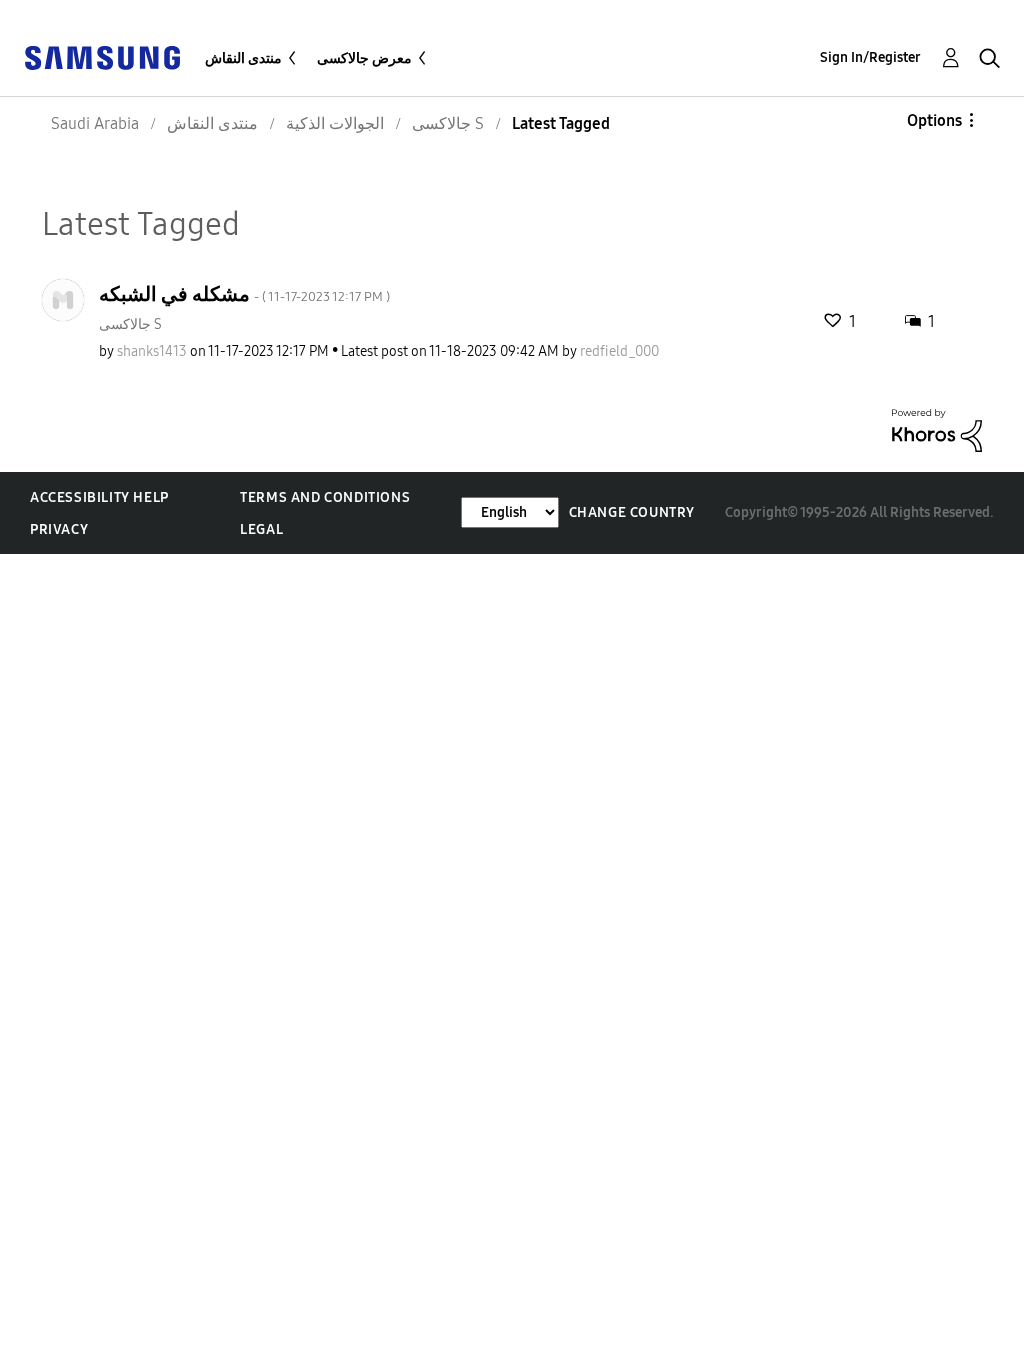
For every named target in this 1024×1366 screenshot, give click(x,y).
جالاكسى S (130, 324)
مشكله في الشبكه (244, 294)
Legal (261, 529)
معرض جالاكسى (364, 58)
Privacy (59, 529)
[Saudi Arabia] (102, 56)
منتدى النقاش (243, 58)
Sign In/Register (870, 57)
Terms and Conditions (325, 497)
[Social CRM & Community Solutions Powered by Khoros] (937, 429)
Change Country (632, 512)
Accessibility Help (99, 497)
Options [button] (934, 120)
